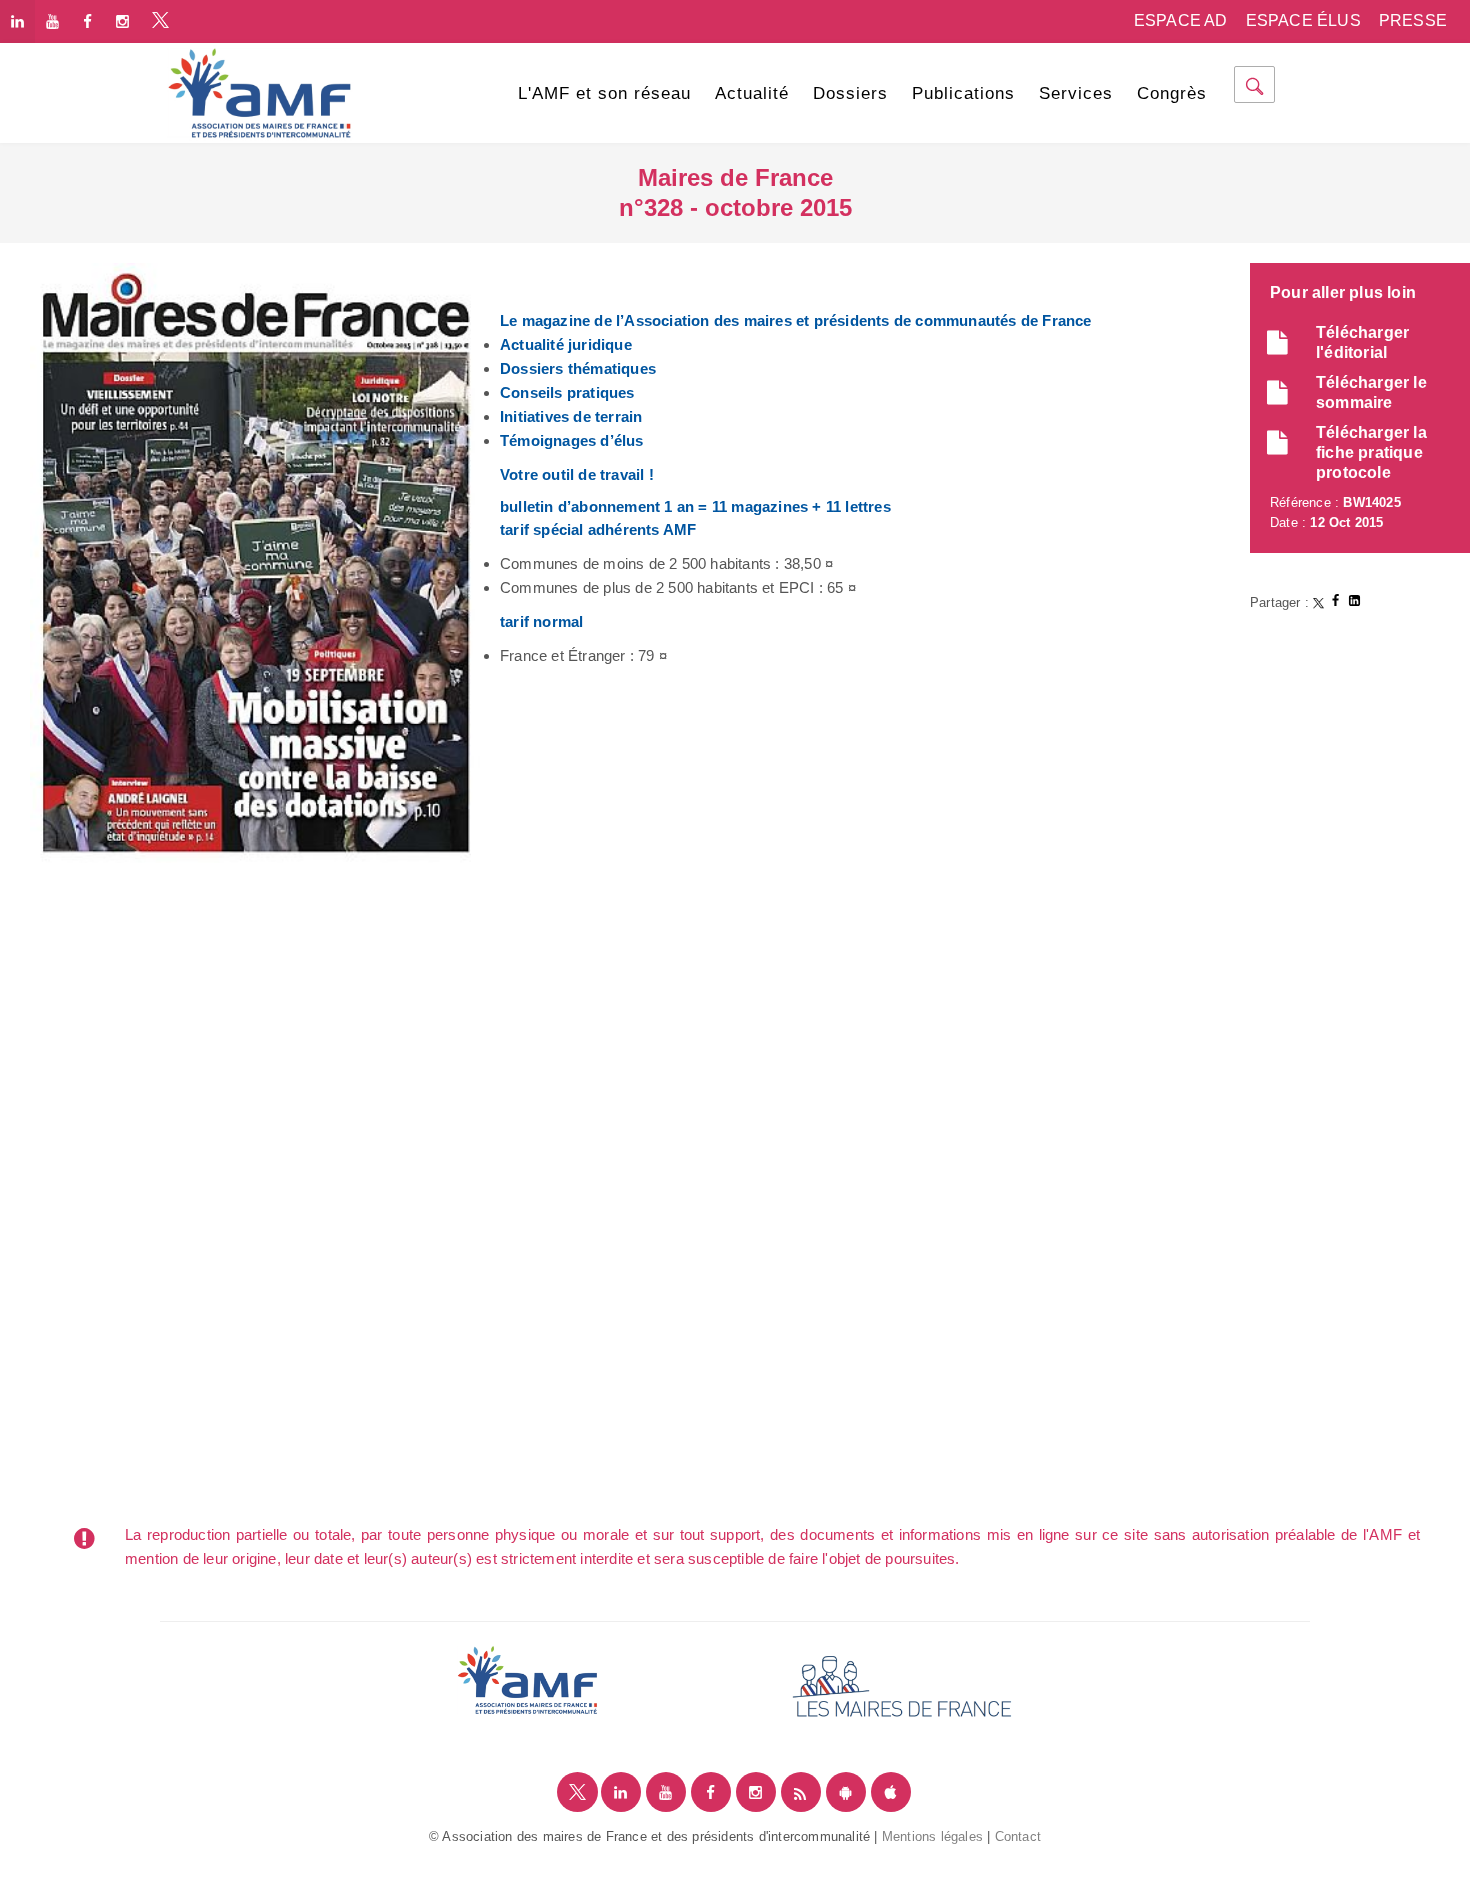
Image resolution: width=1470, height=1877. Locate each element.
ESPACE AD (1181, 20)
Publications (963, 93)
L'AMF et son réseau (604, 93)
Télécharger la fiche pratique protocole (1371, 452)
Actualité (752, 93)
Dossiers (850, 93)
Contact (1018, 1836)
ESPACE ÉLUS (1303, 20)
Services (1076, 93)
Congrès (1172, 93)
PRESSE (1413, 20)
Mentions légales (932, 1836)
